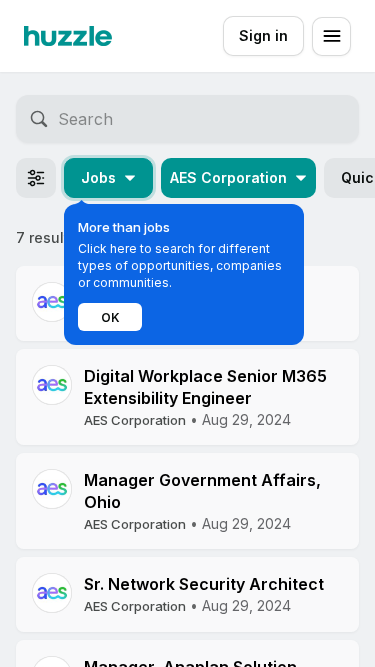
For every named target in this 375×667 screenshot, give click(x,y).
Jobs (98, 177)
